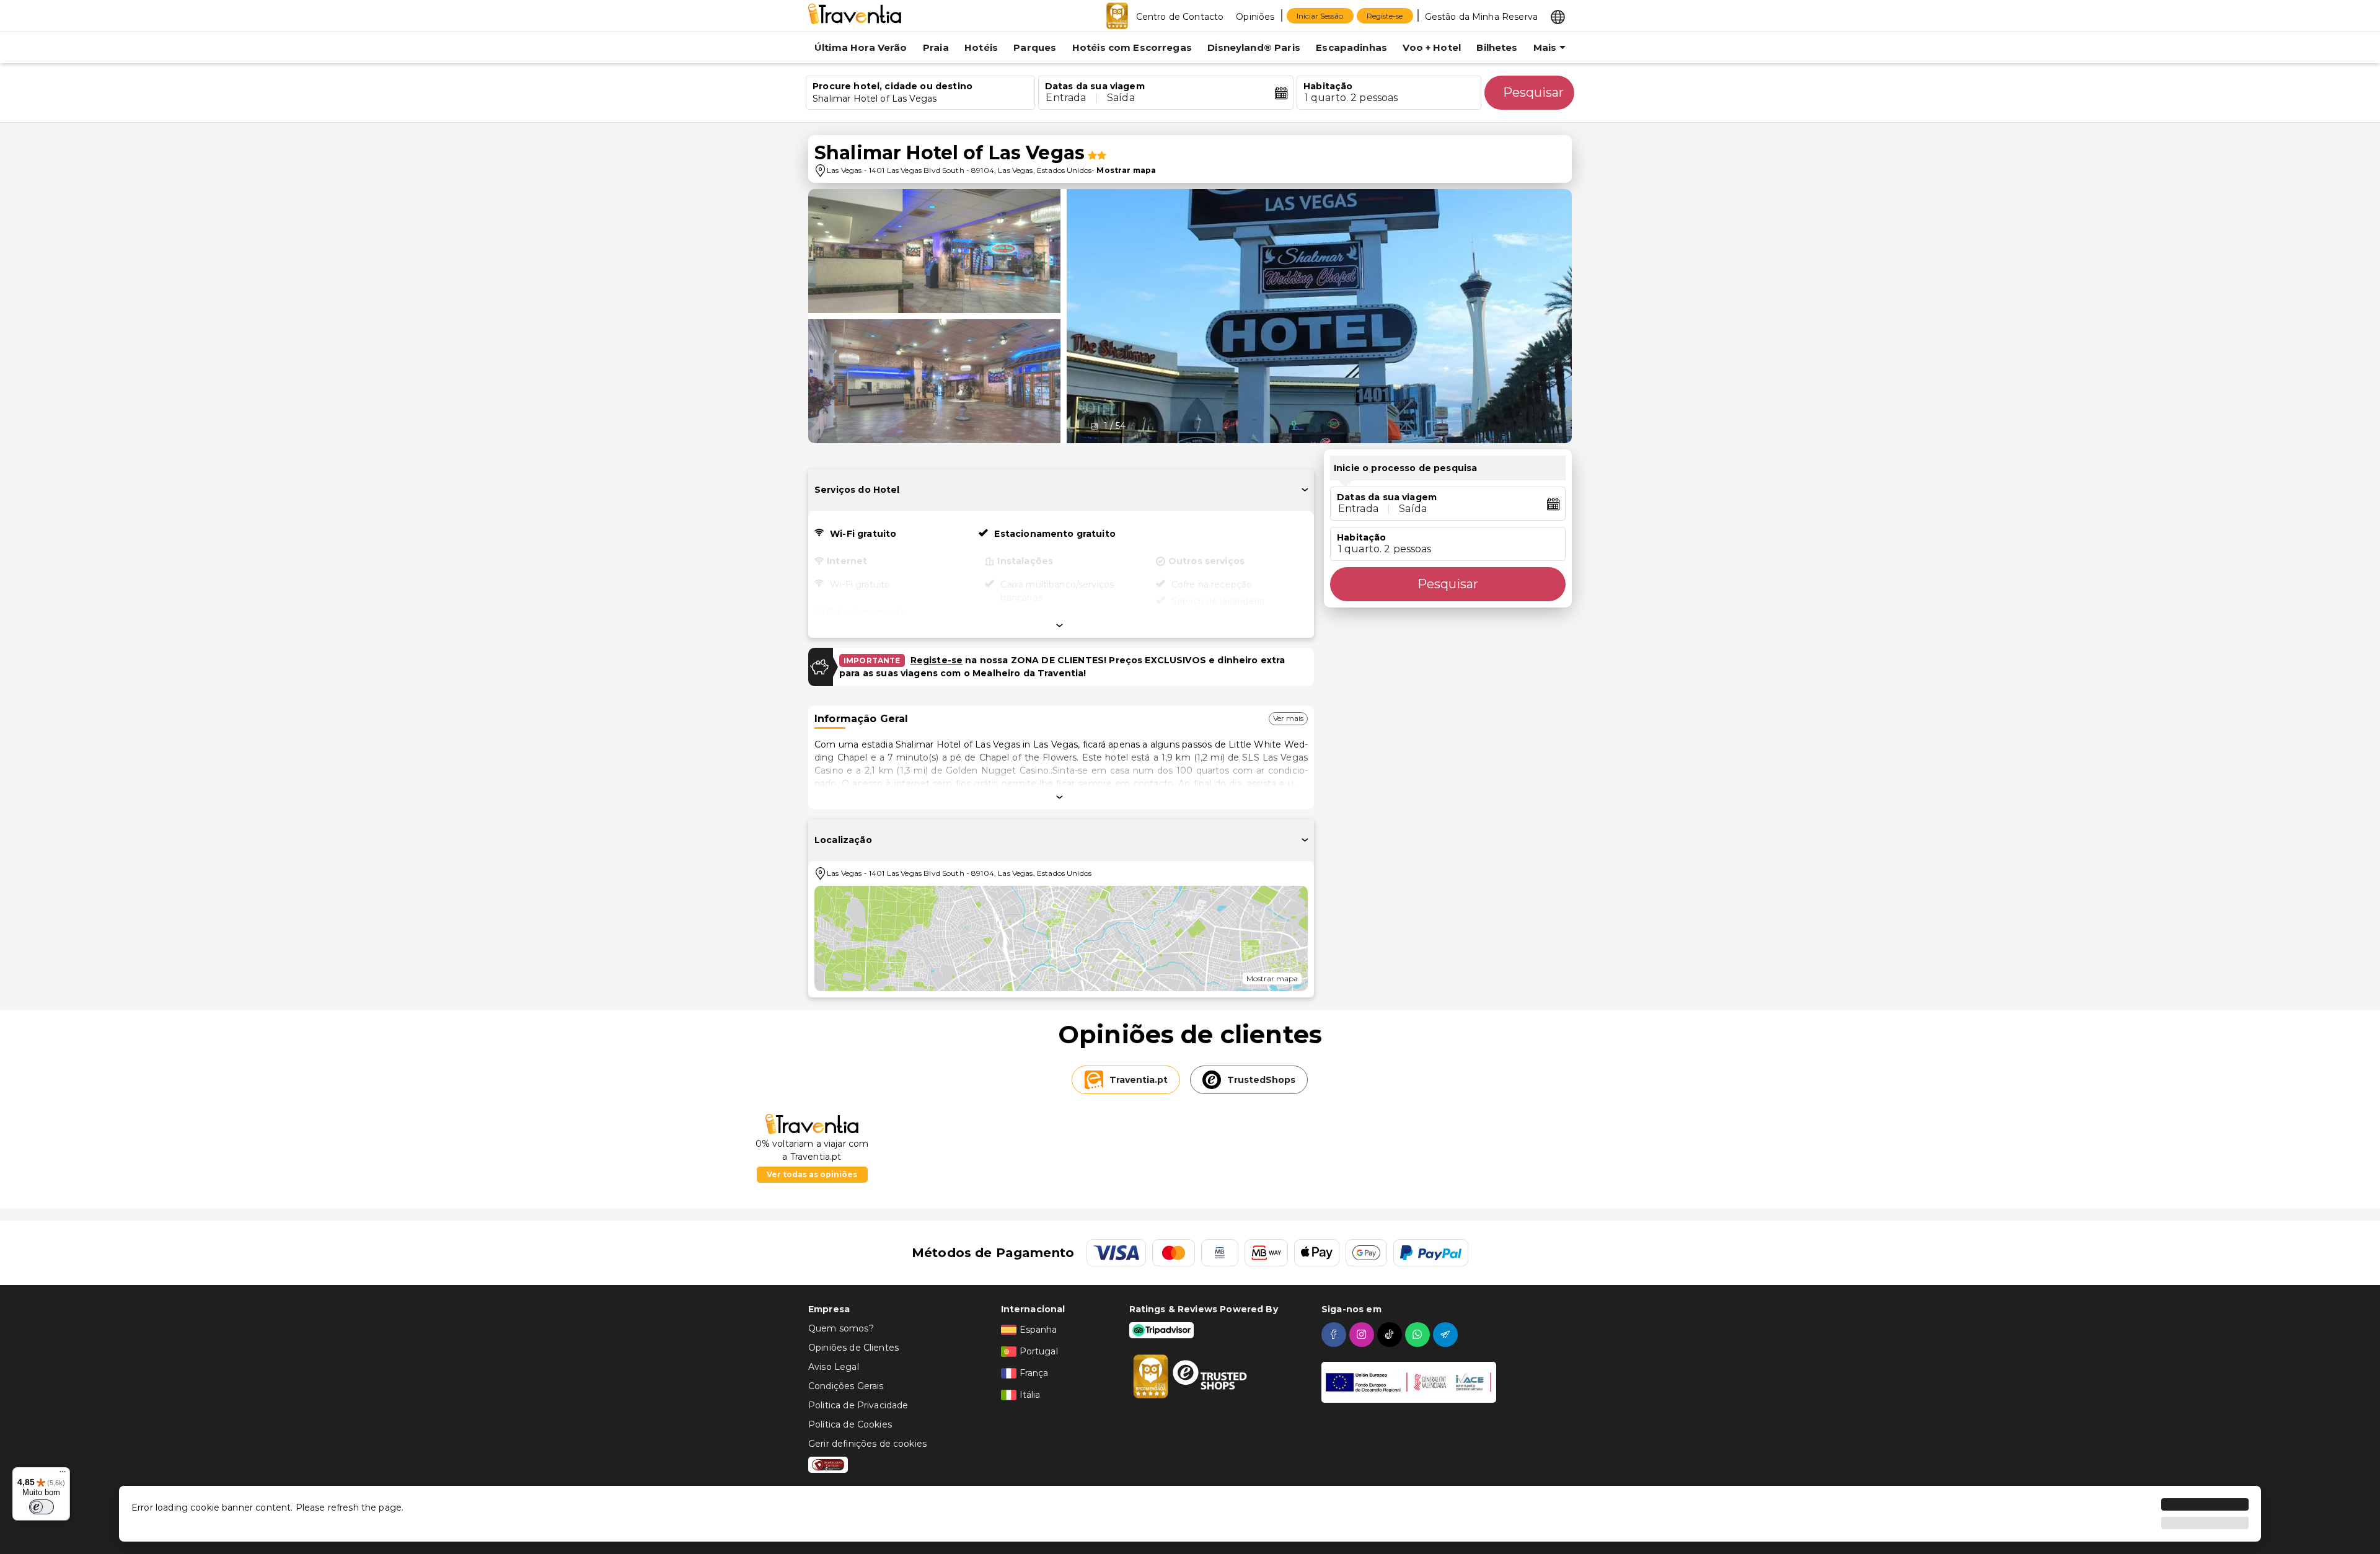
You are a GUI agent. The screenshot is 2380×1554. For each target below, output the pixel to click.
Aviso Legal (834, 1367)
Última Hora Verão (861, 47)
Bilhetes (1497, 47)
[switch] (42, 1507)
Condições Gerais (846, 1386)
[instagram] (1363, 1335)
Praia (936, 47)
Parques (1035, 47)
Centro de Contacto (1180, 17)
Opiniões (1255, 17)
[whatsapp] (1419, 1335)
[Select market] (1558, 16)
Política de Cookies (850, 1424)
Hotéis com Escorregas (1132, 47)
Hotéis (981, 47)
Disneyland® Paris (1254, 47)
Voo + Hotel (1432, 47)
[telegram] (1447, 1335)
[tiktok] (1391, 1335)
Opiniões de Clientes (853, 1348)
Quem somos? (841, 1328)
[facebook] (1335, 1335)
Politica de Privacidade (858, 1405)
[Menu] (63, 1475)
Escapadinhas (1351, 47)
